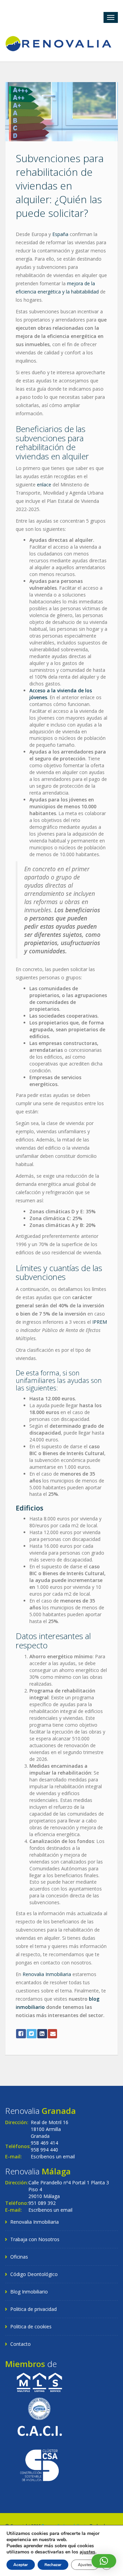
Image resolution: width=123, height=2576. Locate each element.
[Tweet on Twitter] (32, 2034)
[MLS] (39, 2382)
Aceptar (21, 2565)
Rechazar (53, 2565)
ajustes (87, 2552)
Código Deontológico (34, 2274)
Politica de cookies (31, 2326)
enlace (44, 485)
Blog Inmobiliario (29, 2292)
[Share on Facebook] (21, 2034)
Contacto (20, 2344)
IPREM (100, 1322)
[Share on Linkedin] (42, 2034)
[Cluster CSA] (39, 2464)
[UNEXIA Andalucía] (39, 2408)
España (60, 234)
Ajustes (85, 2565)
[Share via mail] (52, 2034)
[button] (104, 2561)
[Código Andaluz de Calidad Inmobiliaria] (39, 2430)
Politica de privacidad (33, 2309)
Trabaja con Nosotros (35, 2239)
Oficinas (19, 2257)
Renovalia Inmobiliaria (47, 1974)
